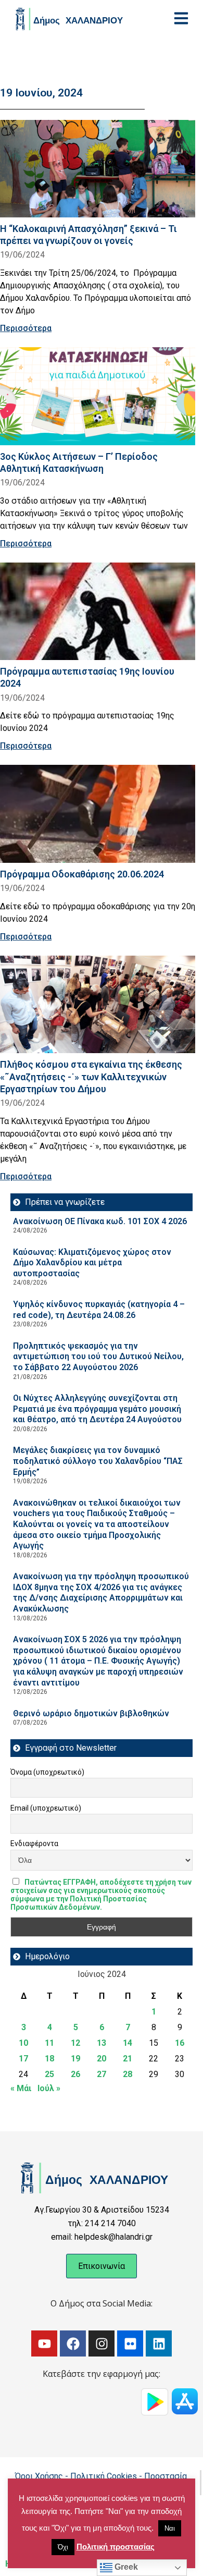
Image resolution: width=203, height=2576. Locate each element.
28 (128, 2074)
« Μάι (21, 2088)
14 (128, 2043)
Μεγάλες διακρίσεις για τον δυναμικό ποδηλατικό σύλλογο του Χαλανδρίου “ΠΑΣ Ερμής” (98, 1461)
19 (75, 2059)
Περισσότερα (26, 328)
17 (23, 2059)
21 (128, 2059)
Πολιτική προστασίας (116, 2547)
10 (23, 2043)
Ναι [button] (170, 2528)
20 (102, 2059)
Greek (125, 2567)
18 (49, 2059)
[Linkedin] (159, 2343)
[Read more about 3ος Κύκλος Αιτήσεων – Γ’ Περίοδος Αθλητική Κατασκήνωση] (98, 396)
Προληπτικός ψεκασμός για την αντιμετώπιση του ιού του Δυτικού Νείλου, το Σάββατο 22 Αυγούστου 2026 (98, 1357)
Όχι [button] (63, 2547)
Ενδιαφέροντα (34, 1844)
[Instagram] (102, 2343)
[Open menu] (181, 18)
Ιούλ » (49, 2088)
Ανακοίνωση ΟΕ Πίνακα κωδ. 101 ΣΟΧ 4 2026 (100, 1221)
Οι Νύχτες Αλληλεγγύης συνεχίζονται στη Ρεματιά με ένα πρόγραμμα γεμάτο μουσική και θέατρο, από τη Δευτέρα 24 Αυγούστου (97, 1409)
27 (102, 2074)
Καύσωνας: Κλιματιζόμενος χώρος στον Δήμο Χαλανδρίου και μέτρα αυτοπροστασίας (92, 1263)
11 (49, 2043)
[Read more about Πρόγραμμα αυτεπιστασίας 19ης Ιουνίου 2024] (98, 612)
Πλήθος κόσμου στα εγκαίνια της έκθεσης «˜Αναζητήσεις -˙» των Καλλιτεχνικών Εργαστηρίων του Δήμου (91, 1076)
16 (180, 2043)
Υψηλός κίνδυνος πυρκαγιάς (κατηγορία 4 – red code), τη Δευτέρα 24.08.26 (99, 1310)
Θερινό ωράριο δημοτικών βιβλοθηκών (91, 1713)
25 (49, 2074)
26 (75, 2074)
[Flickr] (130, 2343)
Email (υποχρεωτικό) (46, 1808)
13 (102, 2043)
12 (75, 2043)
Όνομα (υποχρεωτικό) (47, 1772)
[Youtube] (44, 2343)
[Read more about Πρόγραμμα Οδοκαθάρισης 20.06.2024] (98, 814)
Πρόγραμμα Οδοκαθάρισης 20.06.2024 (82, 874)
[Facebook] (73, 2343)
